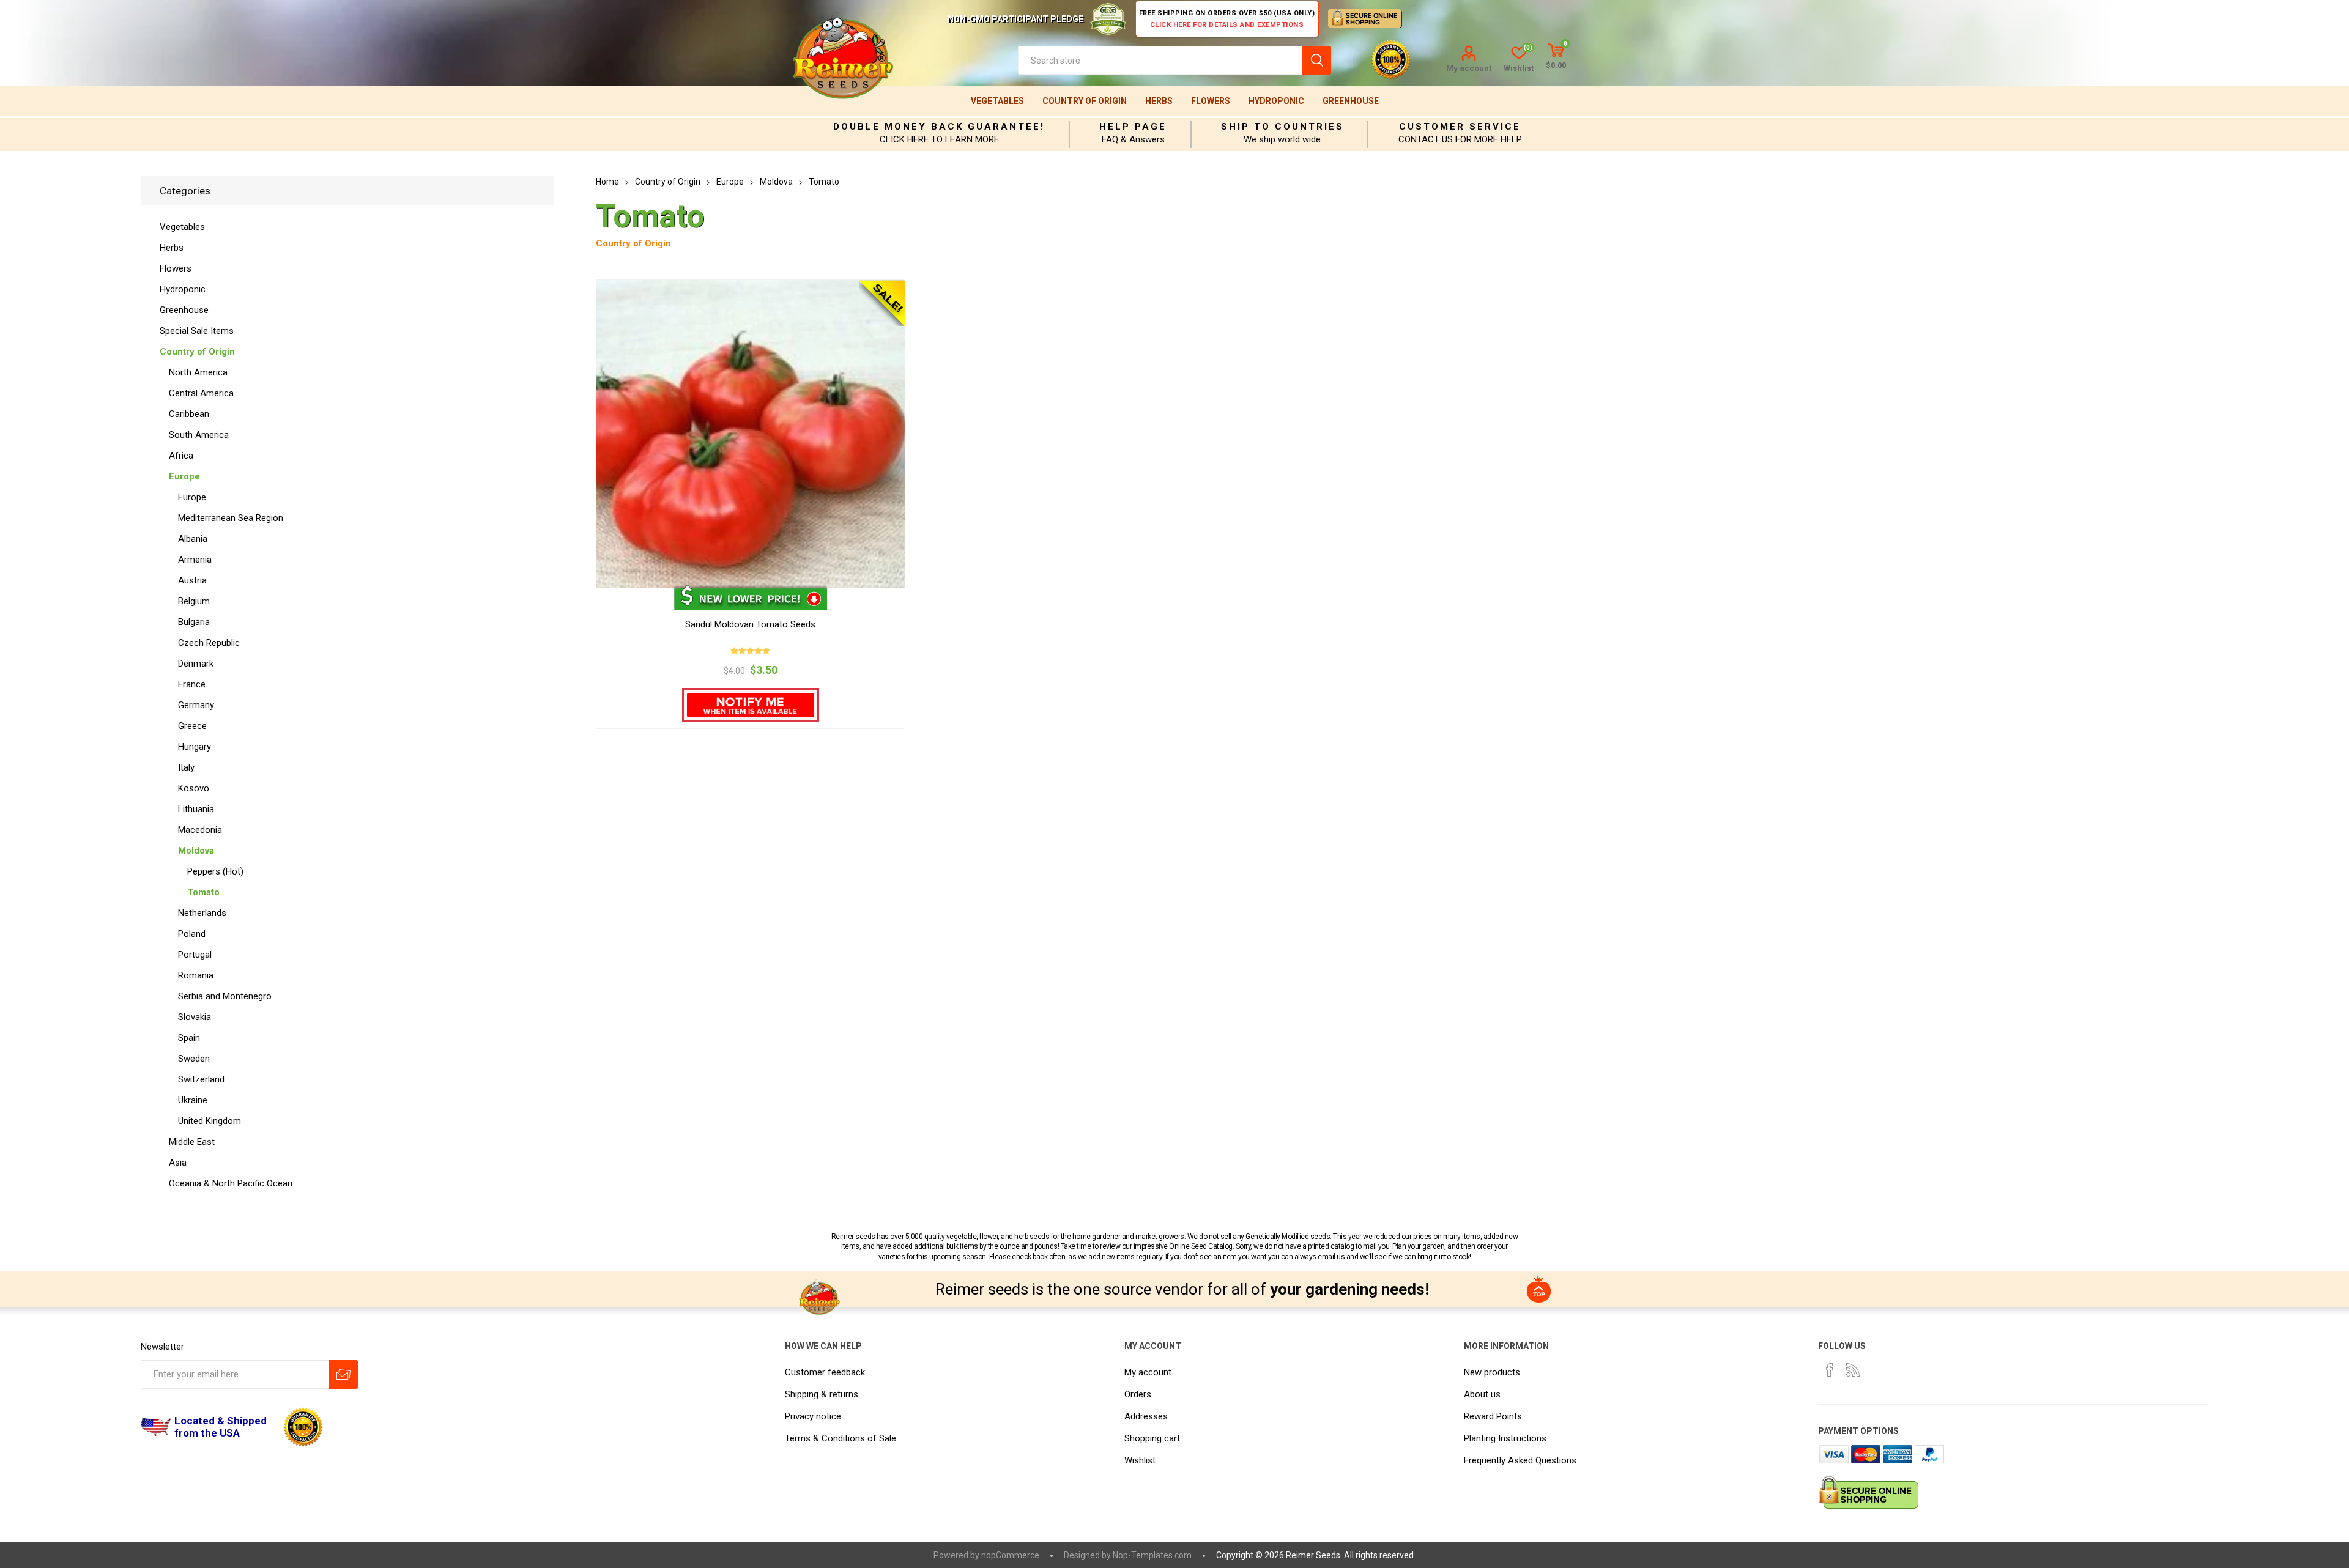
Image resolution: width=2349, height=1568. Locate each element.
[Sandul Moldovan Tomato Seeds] (751, 434)
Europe (184, 476)
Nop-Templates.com (1152, 1555)
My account (1469, 68)
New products (1492, 1372)
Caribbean (189, 414)
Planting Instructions (1505, 1438)
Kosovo (194, 788)
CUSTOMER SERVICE (1460, 127)
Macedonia (200, 830)
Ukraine (193, 1100)
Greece (192, 726)
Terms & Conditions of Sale (841, 1438)
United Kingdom (210, 1121)
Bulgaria (194, 622)
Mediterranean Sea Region (231, 518)
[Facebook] (1830, 1370)
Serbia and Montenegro (225, 996)
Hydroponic (1276, 101)
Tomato (203, 892)
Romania (196, 975)
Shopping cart (1152, 1438)
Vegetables (997, 101)
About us (1482, 1394)
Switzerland (201, 1079)
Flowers (1211, 101)
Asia (178, 1163)
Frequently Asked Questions (1520, 1460)
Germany (196, 705)
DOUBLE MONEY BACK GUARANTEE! (939, 127)
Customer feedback (825, 1372)
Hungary (195, 747)
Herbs (1159, 101)
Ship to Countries (1282, 127)
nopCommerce (1010, 1555)
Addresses (1146, 1416)
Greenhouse (1351, 101)
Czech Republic (209, 643)
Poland (192, 934)
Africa (181, 456)
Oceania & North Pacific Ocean (231, 1183)
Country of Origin (1085, 101)
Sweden (194, 1059)
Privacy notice (813, 1416)
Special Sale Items (197, 331)
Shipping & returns (822, 1394)
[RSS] (1853, 1370)
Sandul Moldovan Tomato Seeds (750, 624)
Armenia (195, 560)
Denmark (196, 664)
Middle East (192, 1142)
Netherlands (202, 913)
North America (198, 372)
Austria (192, 580)
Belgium (194, 601)
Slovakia (195, 1017)
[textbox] (1160, 60)
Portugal (195, 955)
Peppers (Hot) (215, 871)
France (192, 684)
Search (1317, 60)
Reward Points (1493, 1416)
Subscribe (343, 1374)
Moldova (196, 851)
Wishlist (1140, 1460)
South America (199, 435)
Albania (193, 539)
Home (607, 182)
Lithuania (196, 809)
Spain (189, 1038)
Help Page (1133, 127)
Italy (186, 767)
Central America (201, 393)
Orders (1138, 1394)
